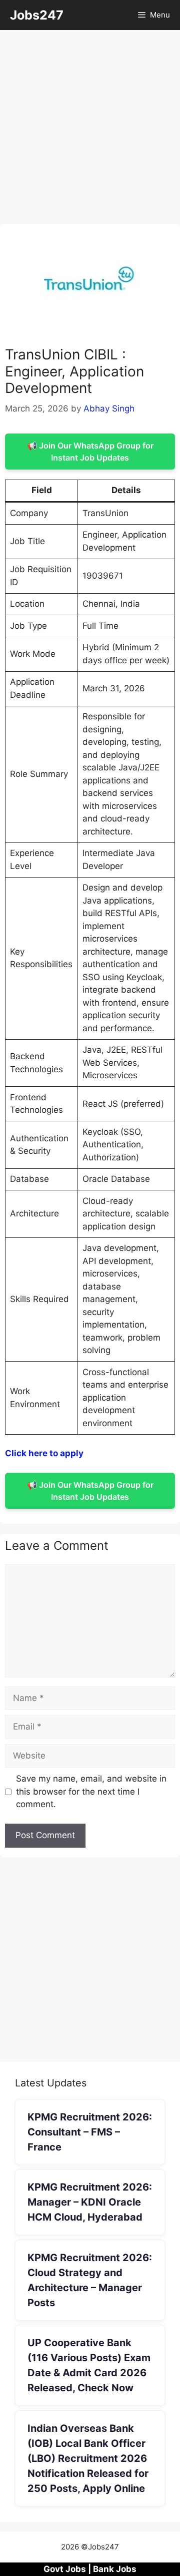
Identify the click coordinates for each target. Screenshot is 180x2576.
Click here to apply (44, 1453)
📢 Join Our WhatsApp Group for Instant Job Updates (90, 452)
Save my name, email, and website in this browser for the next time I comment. (91, 1791)
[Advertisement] (90, 130)
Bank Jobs (115, 2569)
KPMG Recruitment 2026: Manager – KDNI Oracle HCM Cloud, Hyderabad (90, 2202)
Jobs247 (37, 15)
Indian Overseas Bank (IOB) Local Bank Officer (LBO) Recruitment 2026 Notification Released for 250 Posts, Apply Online (88, 2458)
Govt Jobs (65, 2569)
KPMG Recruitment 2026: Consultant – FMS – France (90, 2132)
